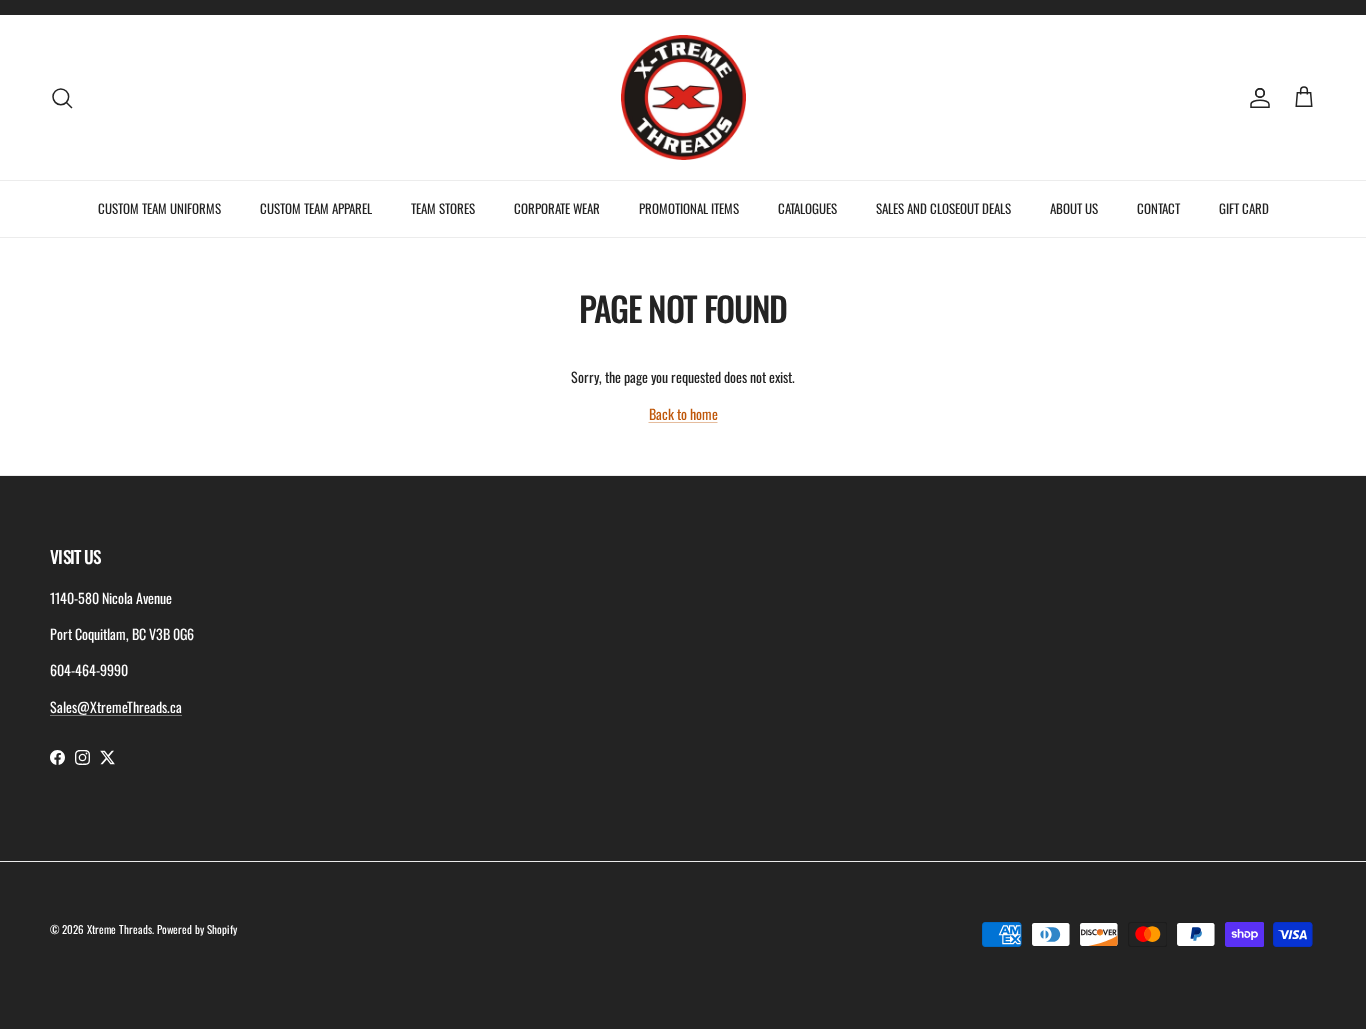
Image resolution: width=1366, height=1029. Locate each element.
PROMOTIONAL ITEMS (689, 208)
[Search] (62, 98)
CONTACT (1158, 208)
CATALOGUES (807, 208)
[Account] (1256, 98)
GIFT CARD (1244, 208)
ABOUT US (1074, 208)
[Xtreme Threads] (683, 97)
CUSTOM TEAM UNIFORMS (159, 208)
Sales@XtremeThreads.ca (116, 706)
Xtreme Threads (119, 929)
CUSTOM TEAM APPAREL (316, 208)
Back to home (683, 413)
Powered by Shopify (197, 929)
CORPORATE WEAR (557, 208)
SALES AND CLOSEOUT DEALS (943, 208)
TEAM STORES (443, 208)
